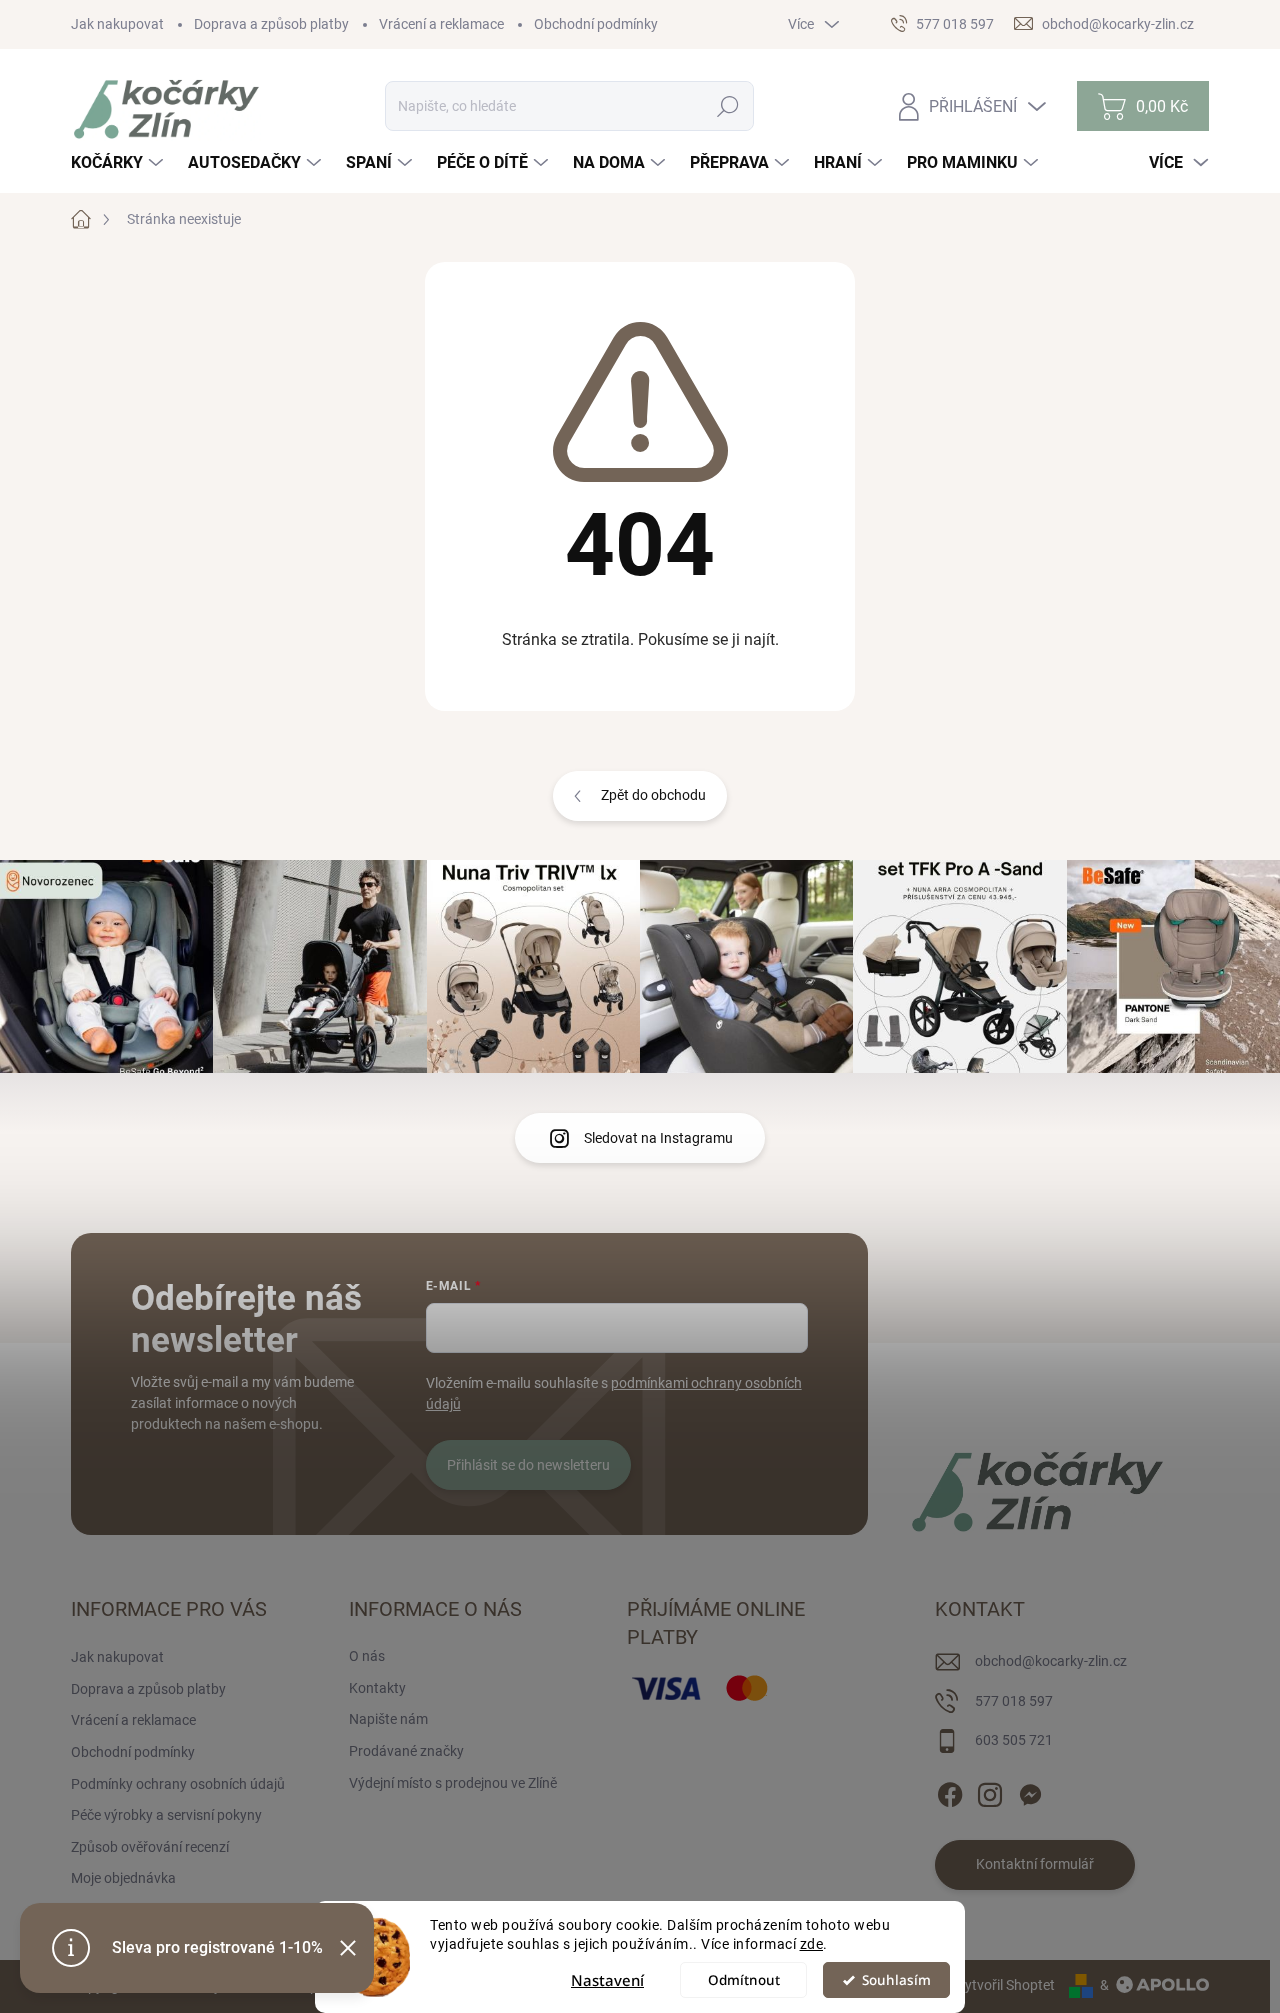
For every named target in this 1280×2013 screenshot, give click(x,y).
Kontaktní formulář (1035, 1864)
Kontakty (377, 1688)
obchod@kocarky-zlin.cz (1051, 1661)
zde (812, 1944)
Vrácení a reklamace (441, 24)
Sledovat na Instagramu (658, 1138)
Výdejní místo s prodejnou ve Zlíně (453, 1783)
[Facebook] (950, 1791)
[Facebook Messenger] (1030, 1791)
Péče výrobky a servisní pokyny (166, 1815)
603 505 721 (1014, 1740)
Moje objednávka (123, 1878)
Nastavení (607, 1980)
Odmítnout (744, 1980)
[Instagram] (990, 1791)
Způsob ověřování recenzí (150, 1847)
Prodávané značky (406, 1751)
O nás (367, 1656)
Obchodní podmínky (596, 24)
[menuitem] (119, 163)
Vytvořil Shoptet (1005, 1985)
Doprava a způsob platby (271, 24)
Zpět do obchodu (653, 795)
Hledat (727, 106)
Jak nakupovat (117, 24)
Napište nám (388, 1719)
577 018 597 (1014, 1701)
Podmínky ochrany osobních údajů (178, 1784)
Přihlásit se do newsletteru (528, 1465)
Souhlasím (896, 1980)
